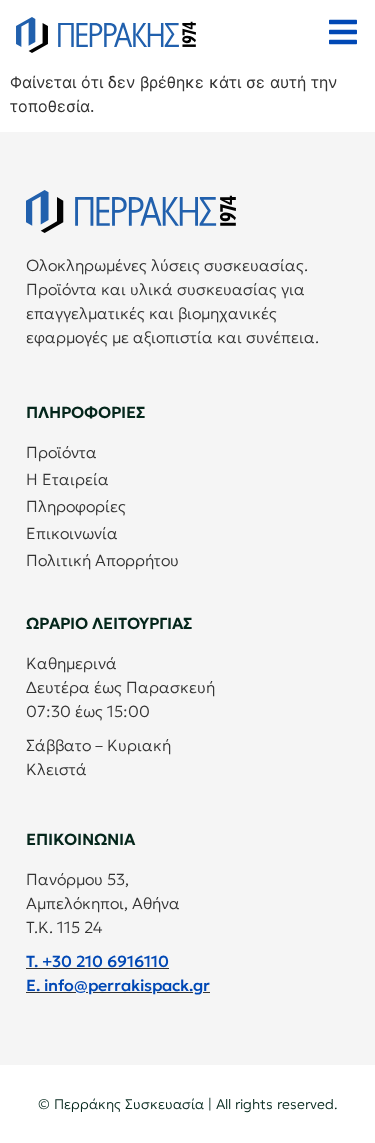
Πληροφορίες (76, 506)
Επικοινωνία (72, 533)
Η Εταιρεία (67, 479)
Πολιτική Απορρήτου (102, 560)
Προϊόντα (61, 452)
